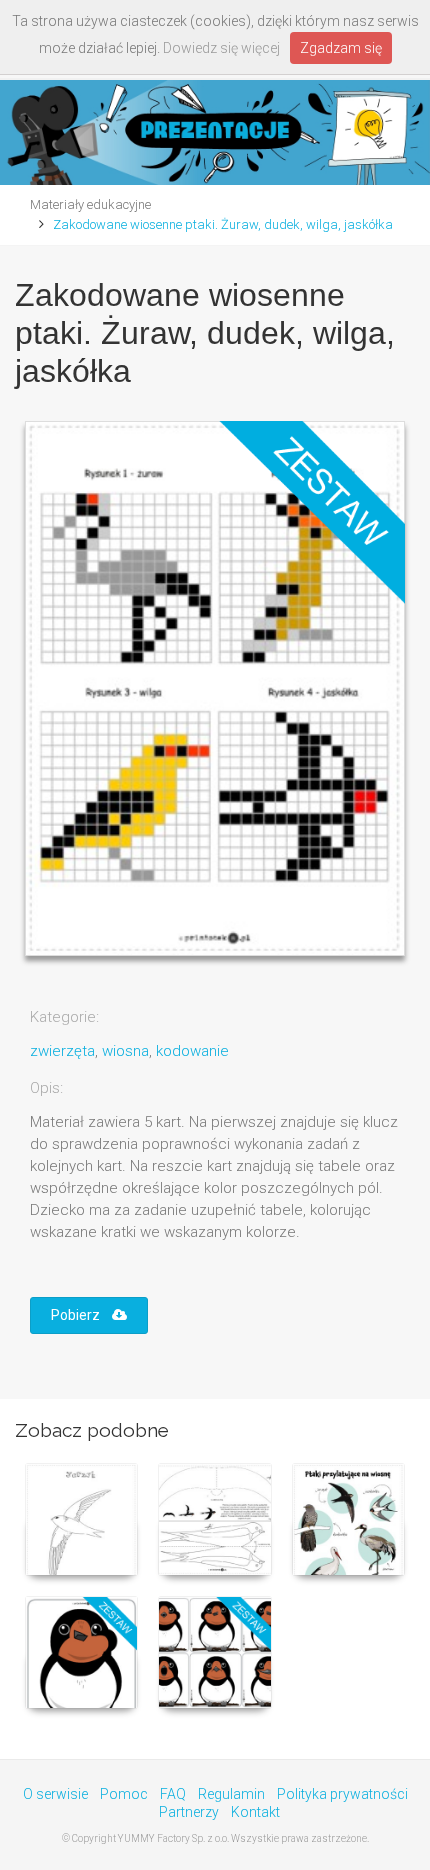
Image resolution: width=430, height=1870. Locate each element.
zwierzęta (62, 1051)
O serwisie (55, 1794)
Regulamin (231, 1794)
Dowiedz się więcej (221, 48)
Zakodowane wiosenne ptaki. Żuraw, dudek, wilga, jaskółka (223, 224)
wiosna (125, 1051)
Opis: (46, 1088)
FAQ (173, 1794)
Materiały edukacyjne (90, 204)
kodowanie (192, 1051)
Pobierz (81, 1315)
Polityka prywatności (342, 1794)
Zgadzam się (341, 48)
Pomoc (124, 1794)
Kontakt (255, 1812)
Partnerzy (189, 1812)
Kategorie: (64, 1017)
